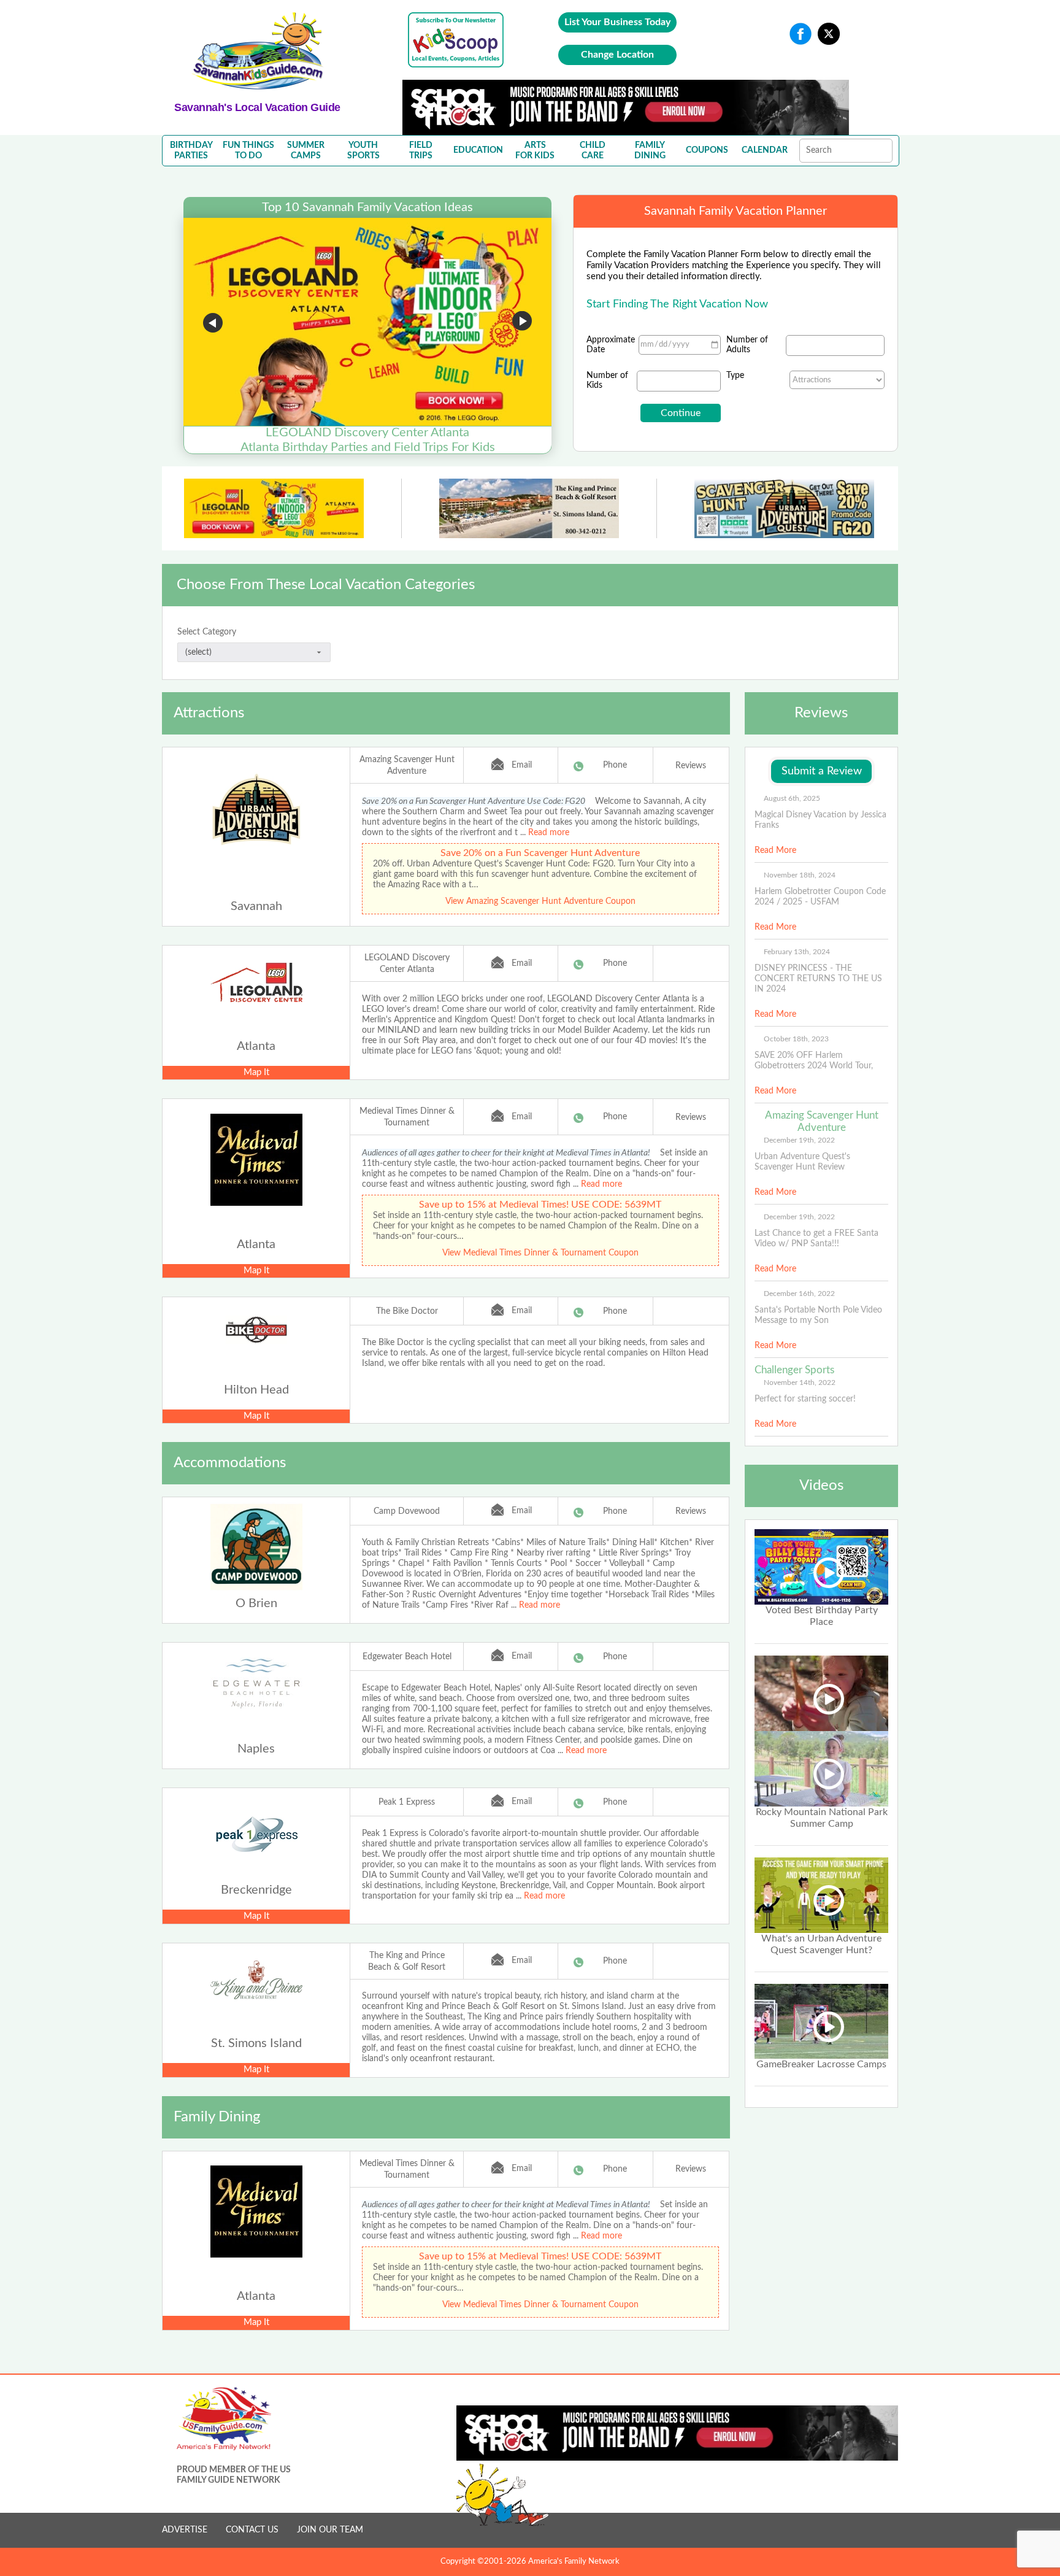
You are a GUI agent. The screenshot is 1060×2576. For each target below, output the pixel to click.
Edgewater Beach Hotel (407, 1657)
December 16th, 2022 (799, 1294)
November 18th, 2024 (800, 875)
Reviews (691, 766)
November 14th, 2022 (800, 1382)
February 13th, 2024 (797, 952)
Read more (549, 833)
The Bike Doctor (407, 1311)
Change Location (617, 55)
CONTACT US (252, 2530)
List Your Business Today (617, 22)
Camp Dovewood (407, 1511)
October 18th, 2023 (796, 1039)
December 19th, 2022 (799, 1140)
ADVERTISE (185, 2530)
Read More (775, 850)
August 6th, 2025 (792, 798)
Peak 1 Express (407, 1802)
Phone (615, 765)
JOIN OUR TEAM (330, 2530)
